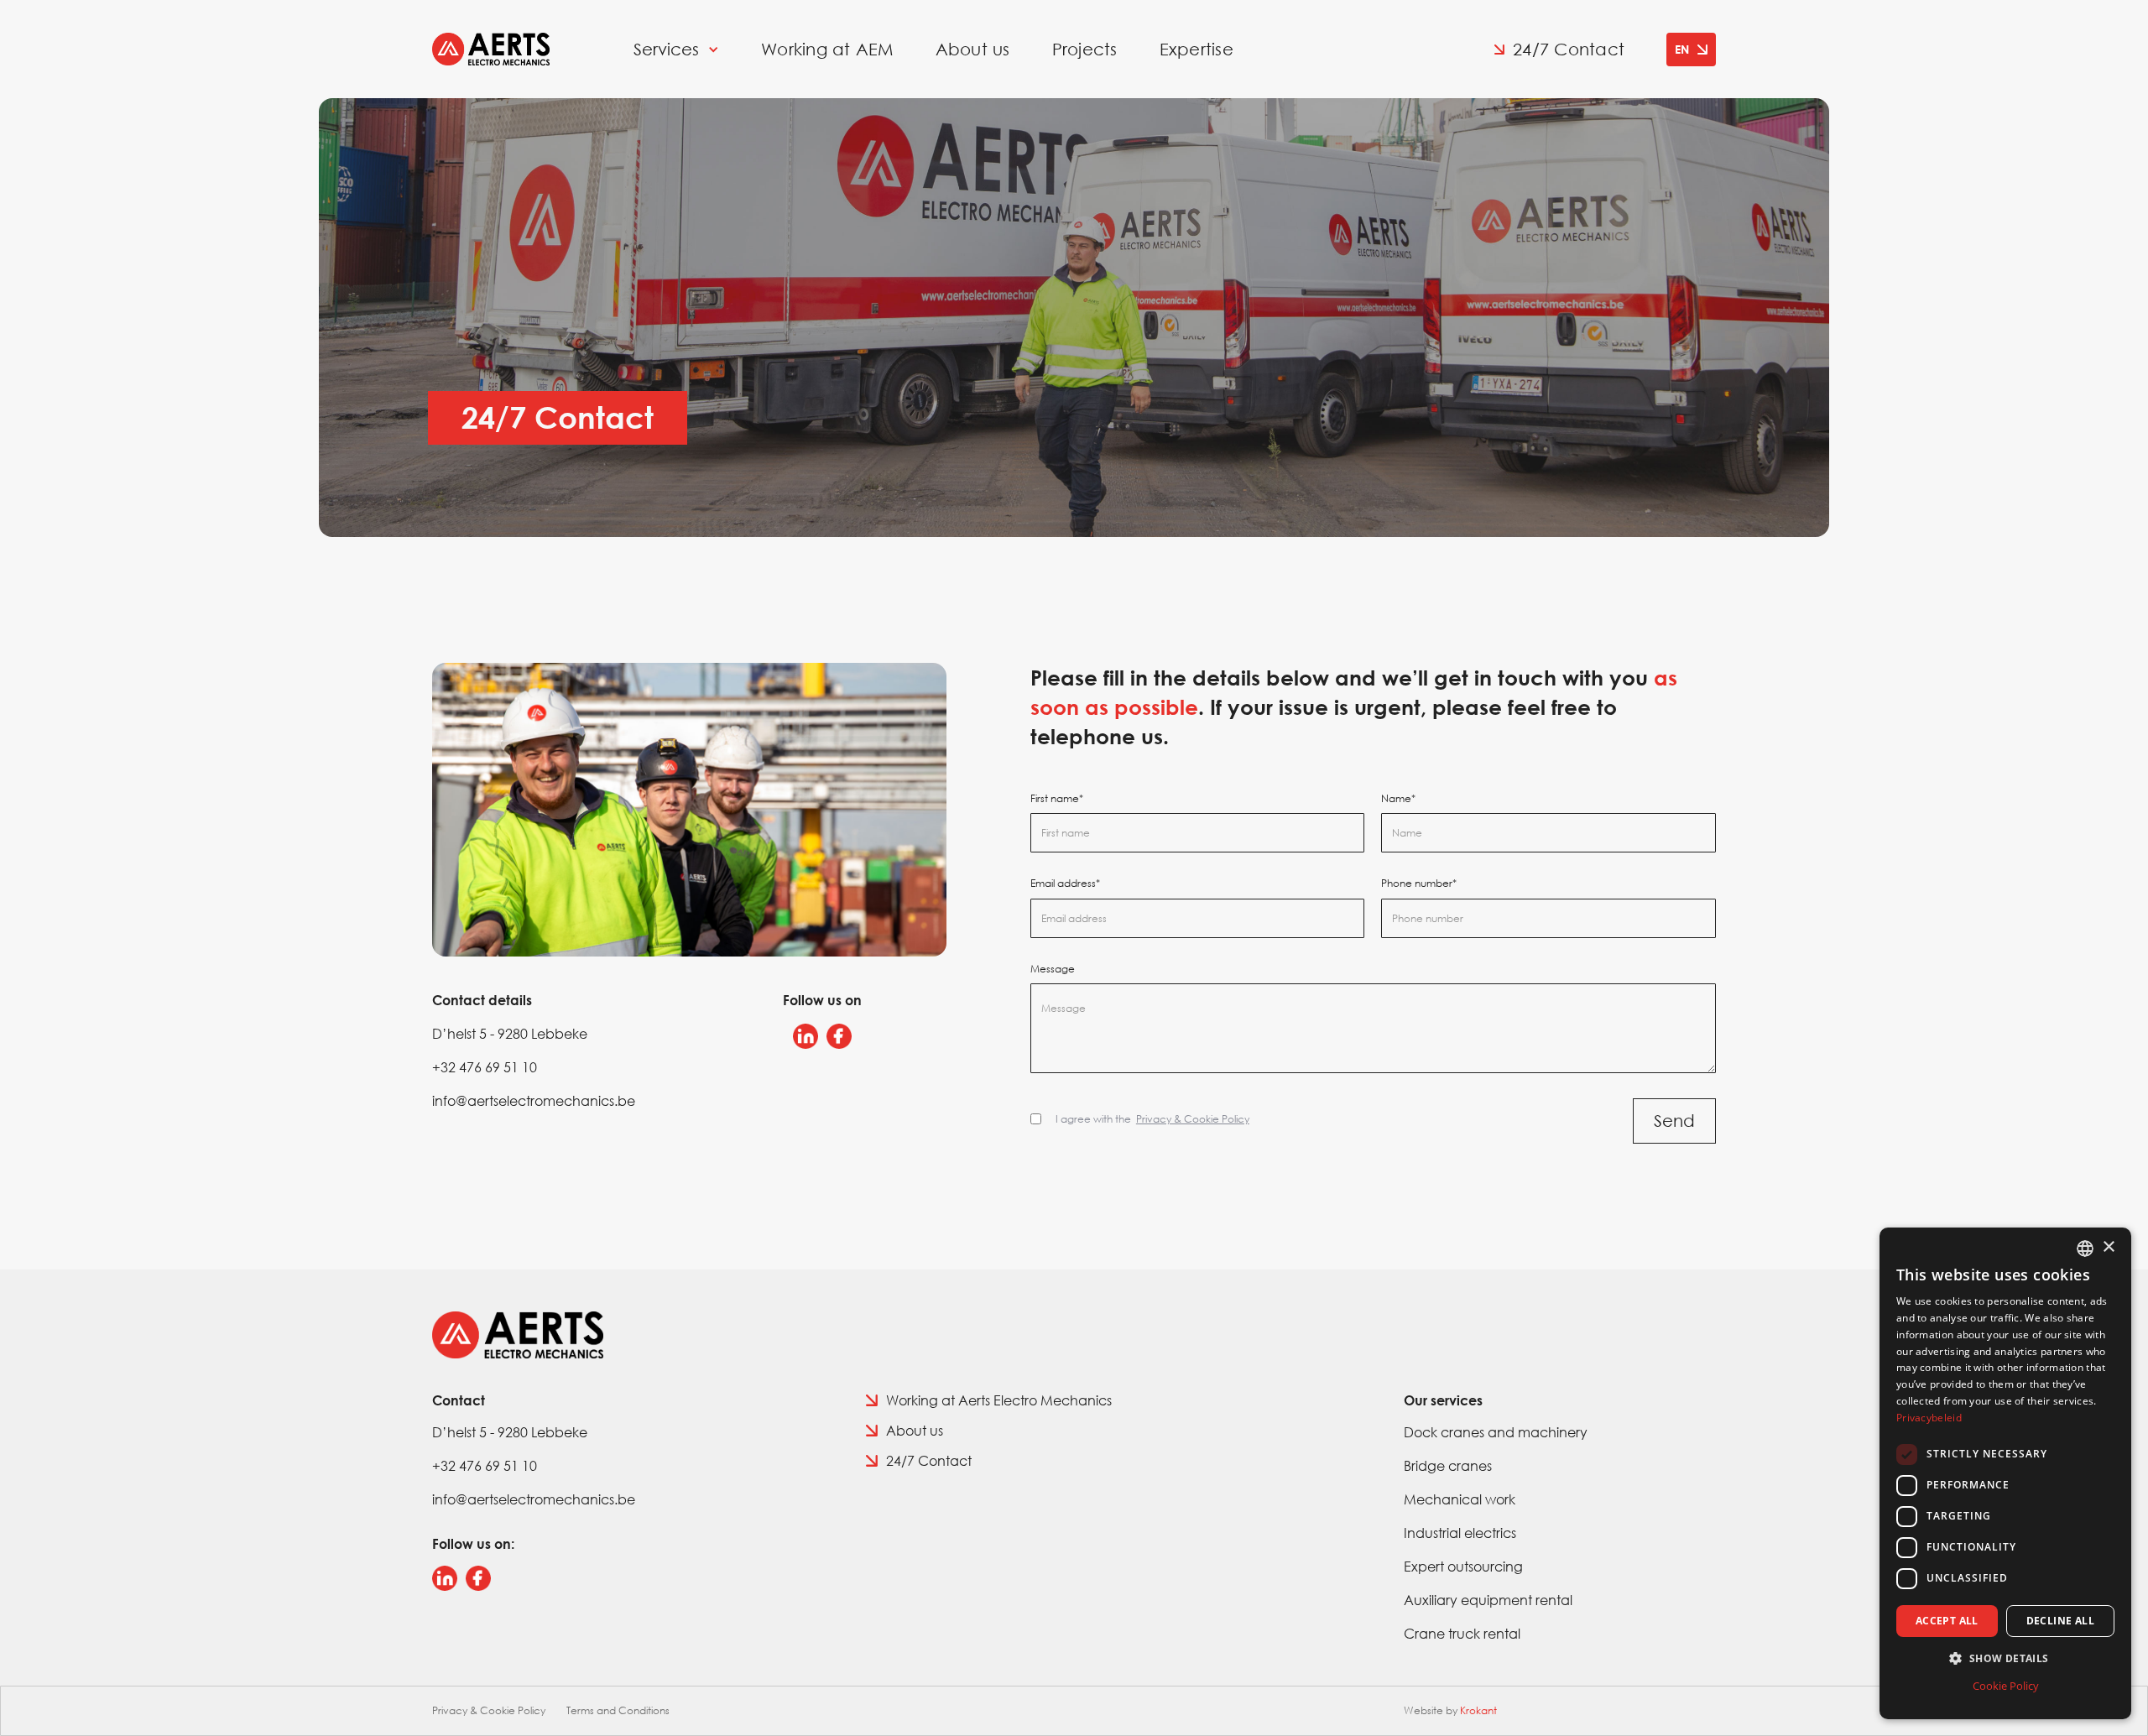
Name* (1398, 799)
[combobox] (2085, 1249)
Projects (1085, 50)
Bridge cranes (1448, 1465)
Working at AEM (827, 50)
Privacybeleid (1929, 1418)
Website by (1450, 1710)
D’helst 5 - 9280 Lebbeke (510, 1033)
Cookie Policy (2006, 1686)
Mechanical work (1460, 1499)
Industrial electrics (1460, 1533)
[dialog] (2005, 1473)
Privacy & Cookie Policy (489, 1710)
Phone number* (1419, 884)
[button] (1691, 50)
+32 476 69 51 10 (485, 1067)
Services (666, 50)
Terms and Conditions (618, 1710)
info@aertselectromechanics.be (534, 1100)
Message (1053, 969)
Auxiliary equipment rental (1488, 1600)
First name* (1057, 799)
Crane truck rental (1462, 1633)
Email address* (1065, 884)
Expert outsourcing (1463, 1566)
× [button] (2108, 1247)
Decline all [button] (2060, 1621)
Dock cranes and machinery (1496, 1432)
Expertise (1197, 50)
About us (973, 50)
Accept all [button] (1947, 1621)
